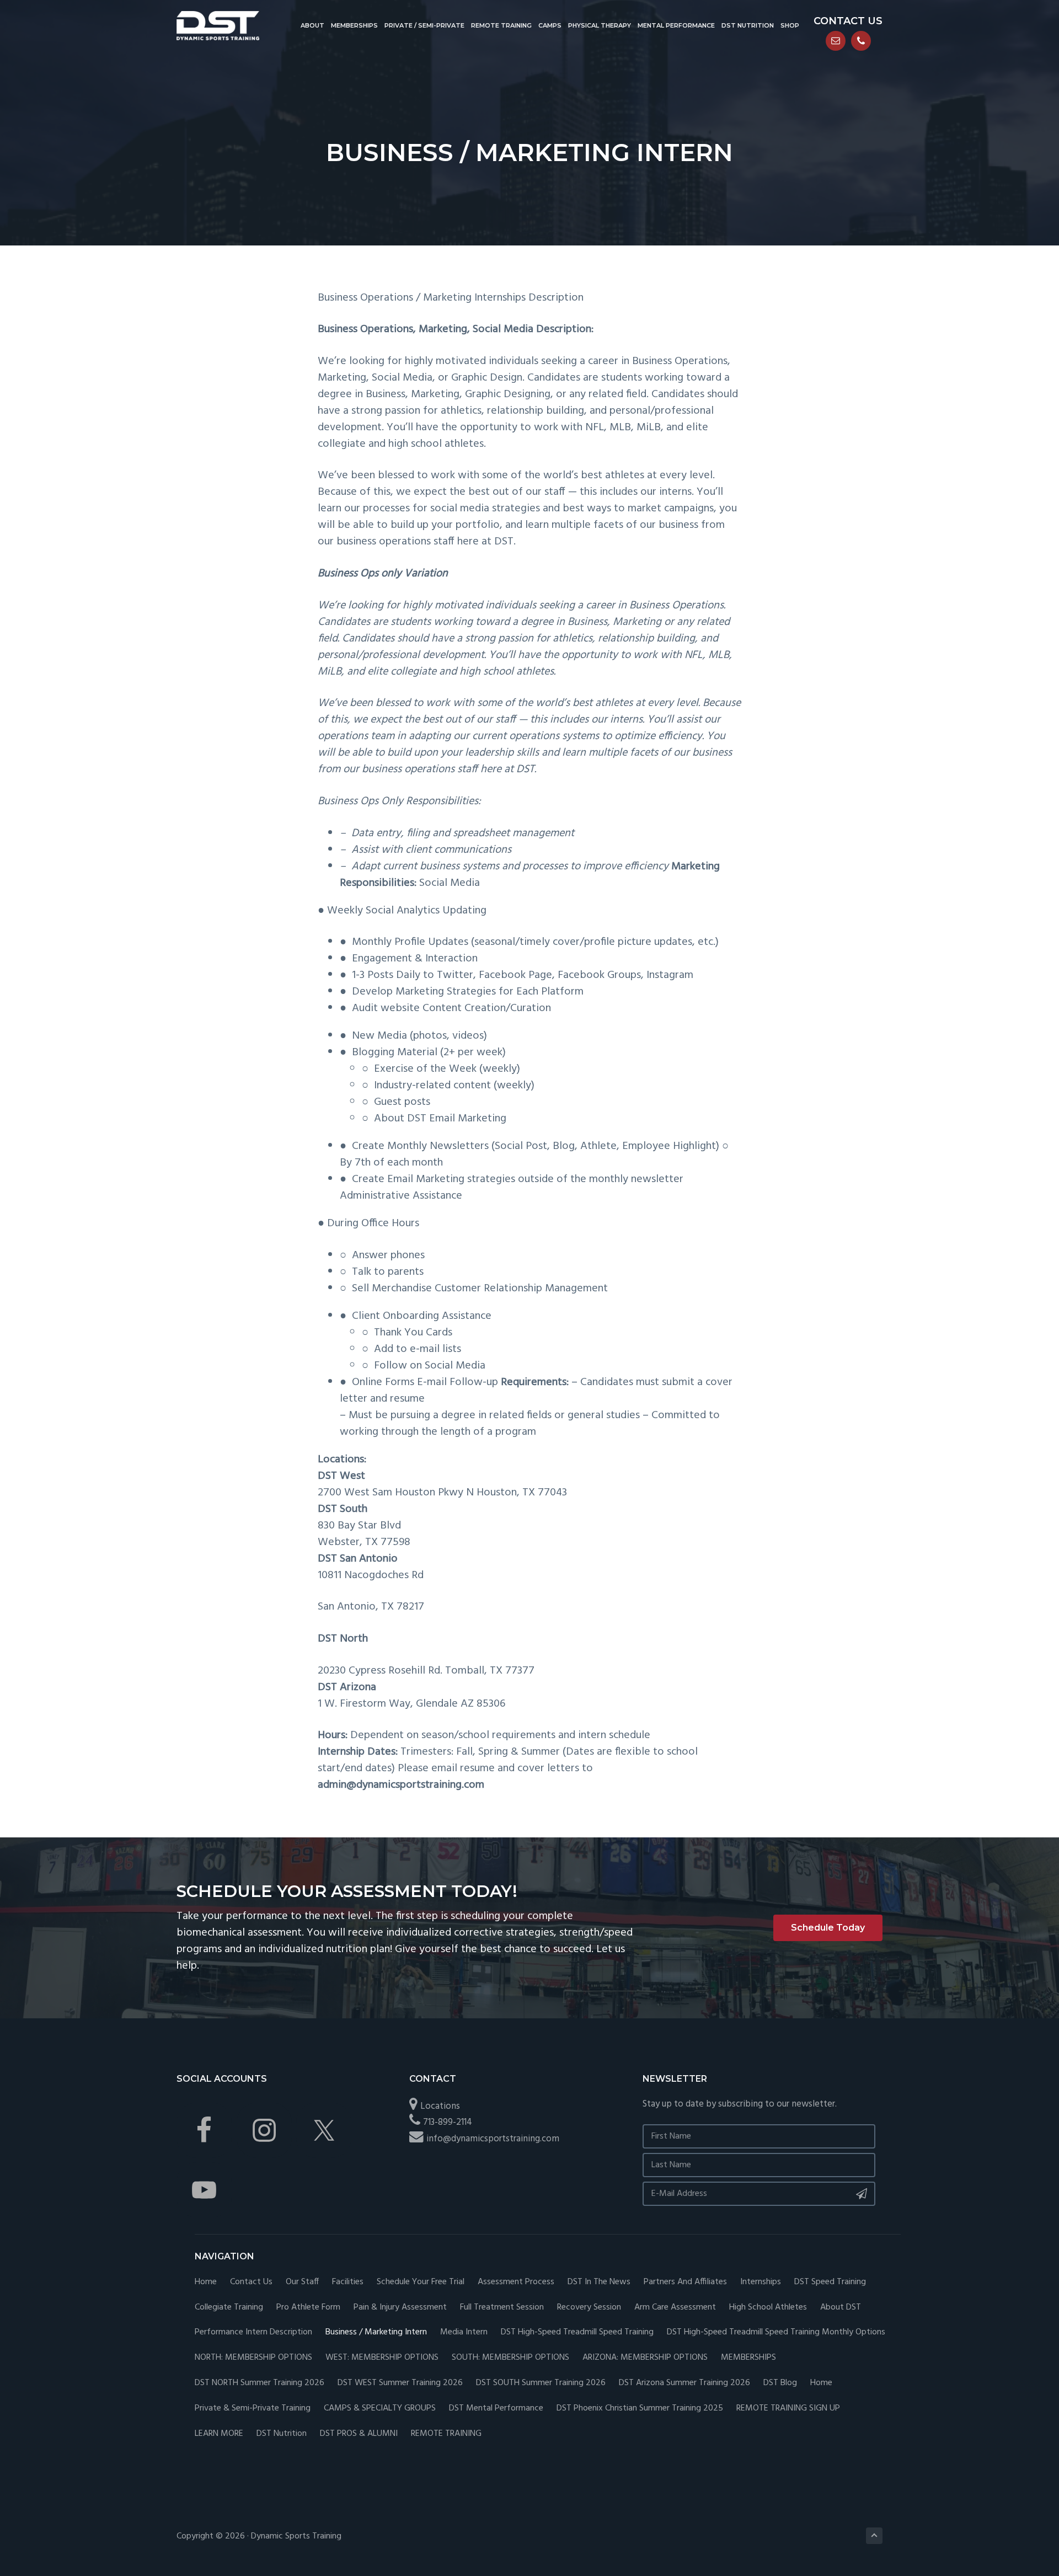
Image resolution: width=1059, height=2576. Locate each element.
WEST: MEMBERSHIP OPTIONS (382, 2358)
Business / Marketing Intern (376, 2332)
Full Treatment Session (502, 2308)
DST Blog (780, 2383)
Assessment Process (516, 2282)
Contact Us (251, 2282)
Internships (761, 2282)
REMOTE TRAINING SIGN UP (788, 2409)
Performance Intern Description (253, 2332)
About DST (841, 2308)
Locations (440, 2106)
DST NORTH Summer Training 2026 (260, 2383)
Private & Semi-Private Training (253, 2409)
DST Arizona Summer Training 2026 (684, 2383)
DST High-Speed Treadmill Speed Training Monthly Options (776, 2332)
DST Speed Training (830, 2282)
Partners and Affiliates (685, 2282)
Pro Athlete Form (308, 2308)
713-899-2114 (448, 2122)
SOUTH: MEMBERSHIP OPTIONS (510, 2358)
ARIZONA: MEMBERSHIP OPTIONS (645, 2358)
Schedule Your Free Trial (421, 2282)
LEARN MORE (219, 2434)
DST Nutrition (282, 2434)
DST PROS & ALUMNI (359, 2434)
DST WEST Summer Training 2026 (400, 2383)
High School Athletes (768, 2308)
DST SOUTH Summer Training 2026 (541, 2383)
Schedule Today (828, 1928)
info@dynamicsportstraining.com (493, 2139)
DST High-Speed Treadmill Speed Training (577, 2332)
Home (206, 2282)
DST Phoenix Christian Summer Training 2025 (640, 2409)
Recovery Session (589, 2308)
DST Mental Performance (496, 2409)
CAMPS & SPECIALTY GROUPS (380, 2409)
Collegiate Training (229, 2308)
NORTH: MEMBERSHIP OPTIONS (253, 2358)
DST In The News (599, 2282)
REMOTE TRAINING (446, 2434)
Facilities (348, 2282)
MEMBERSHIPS (748, 2358)
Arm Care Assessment (675, 2308)
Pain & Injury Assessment (400, 2308)
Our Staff (302, 2282)
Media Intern (464, 2332)
